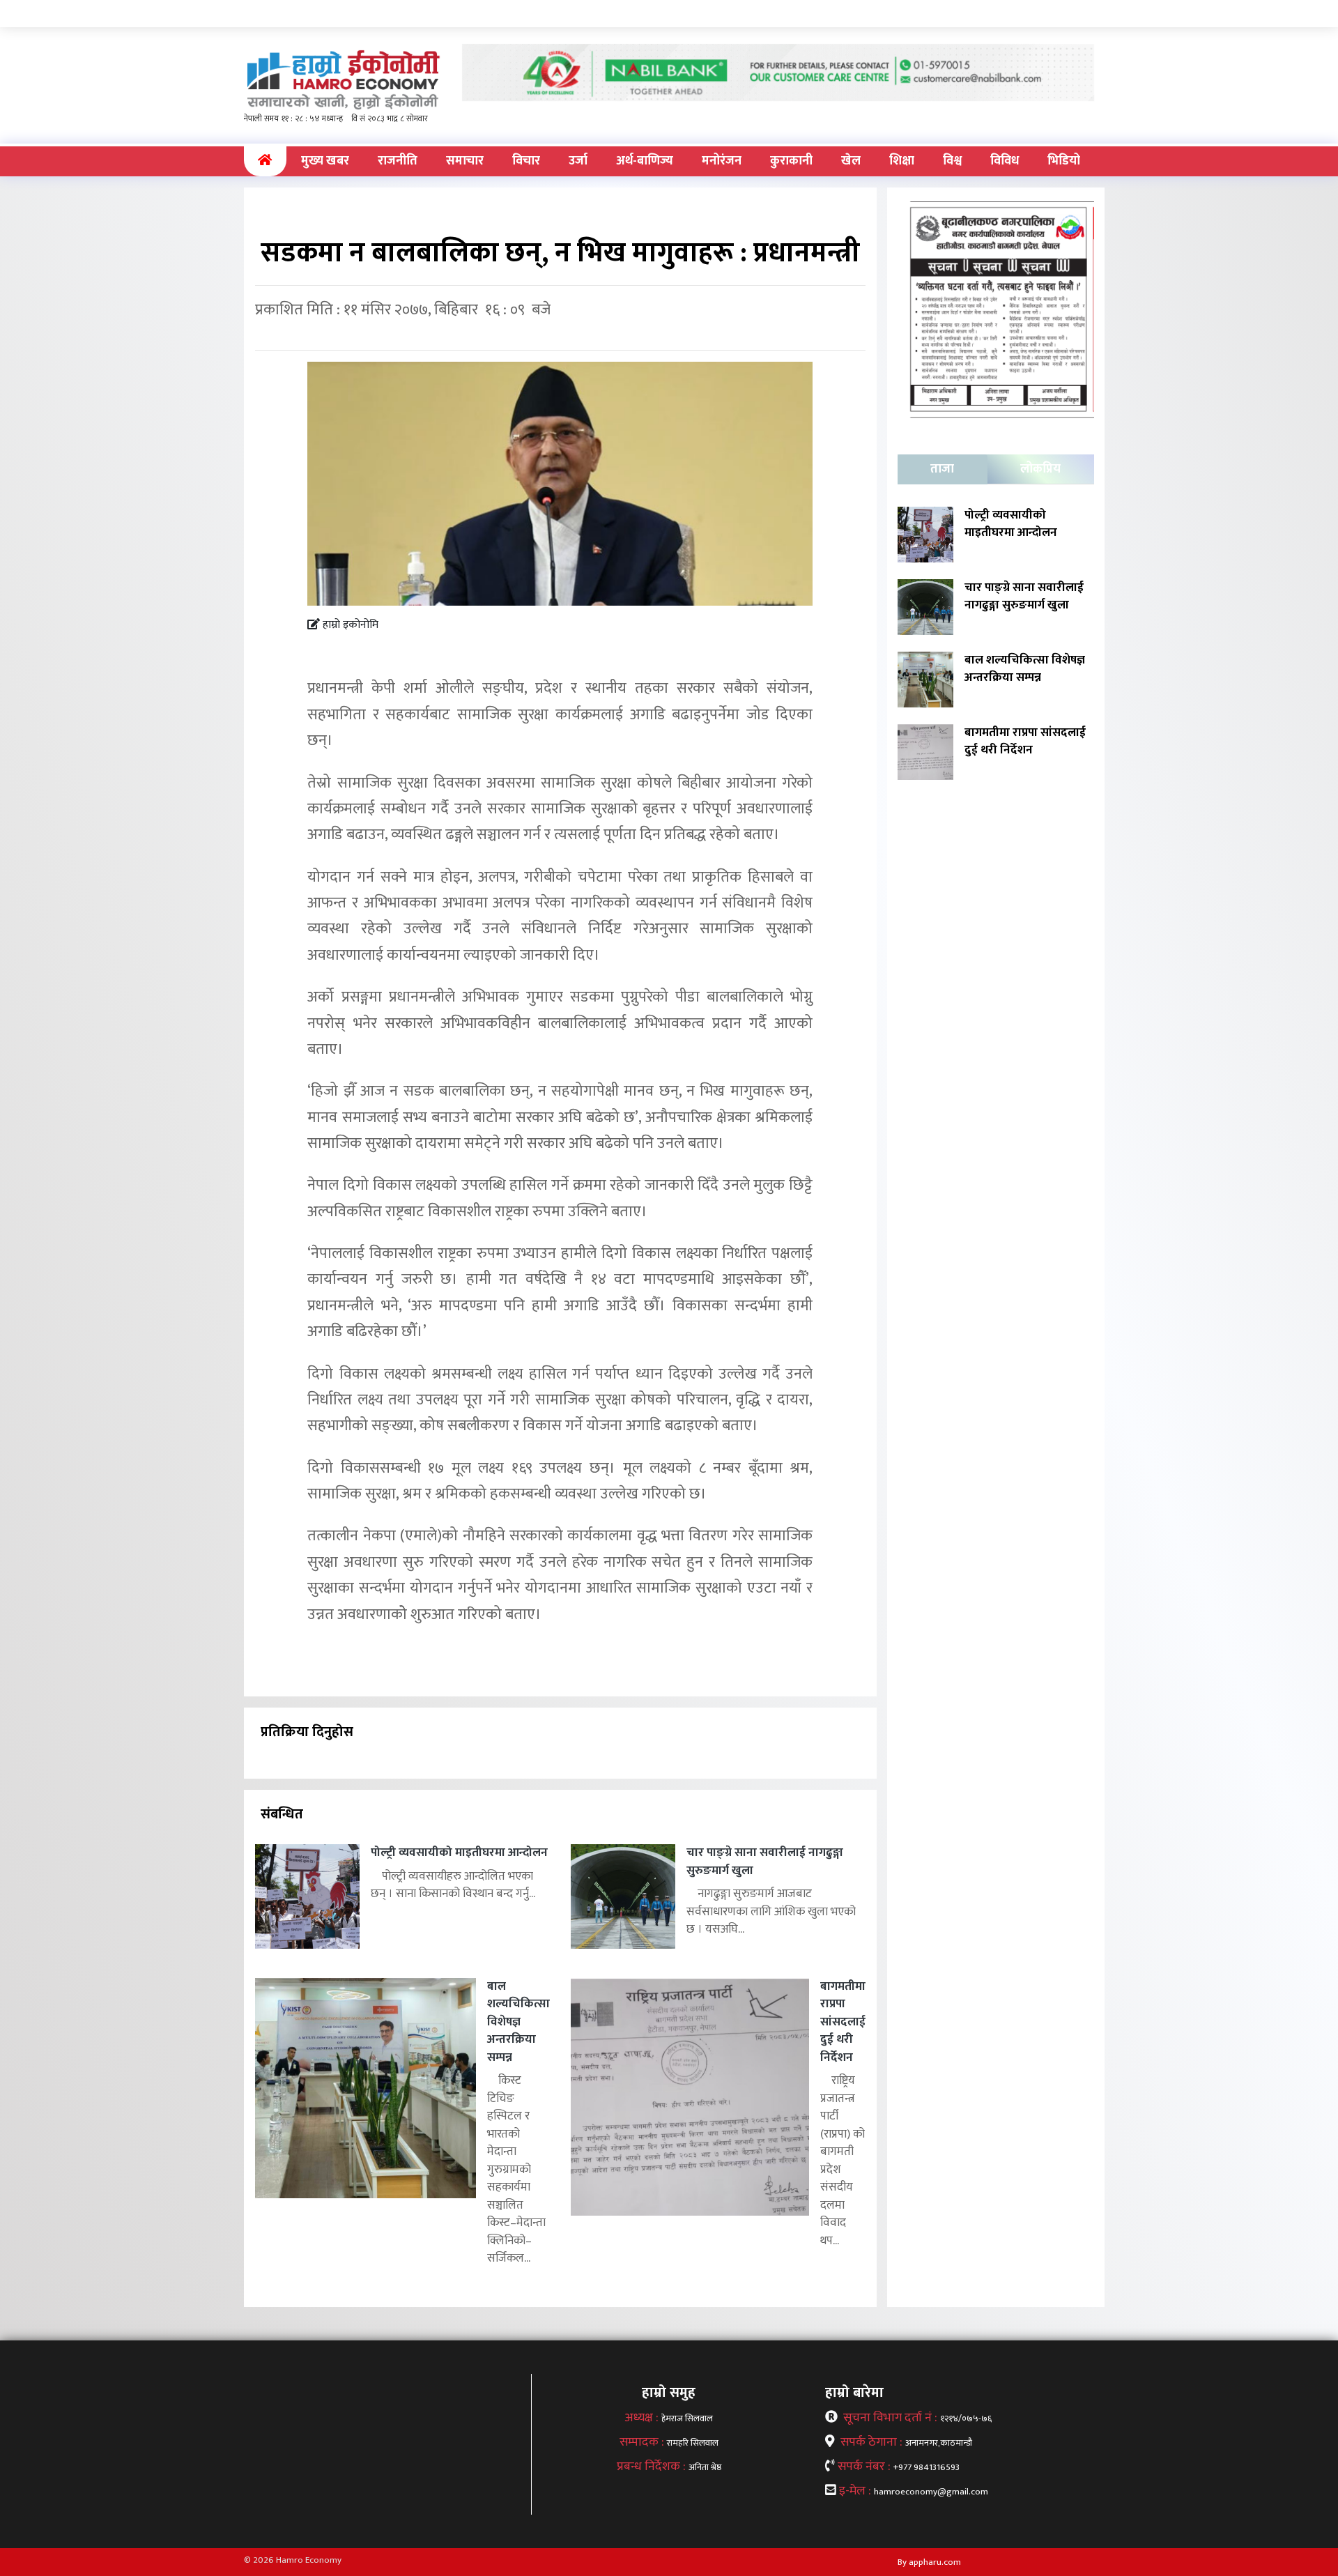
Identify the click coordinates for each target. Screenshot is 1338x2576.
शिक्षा (902, 161)
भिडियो (1064, 161)
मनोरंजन (722, 161)
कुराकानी (791, 161)
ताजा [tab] (942, 469)
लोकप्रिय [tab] (1040, 469)
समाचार (465, 161)
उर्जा (578, 161)
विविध (1005, 161)
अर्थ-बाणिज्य (645, 161)
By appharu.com (929, 2562)
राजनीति (398, 161)
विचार (526, 161)
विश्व (952, 161)
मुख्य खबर (325, 161)
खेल (851, 161)
